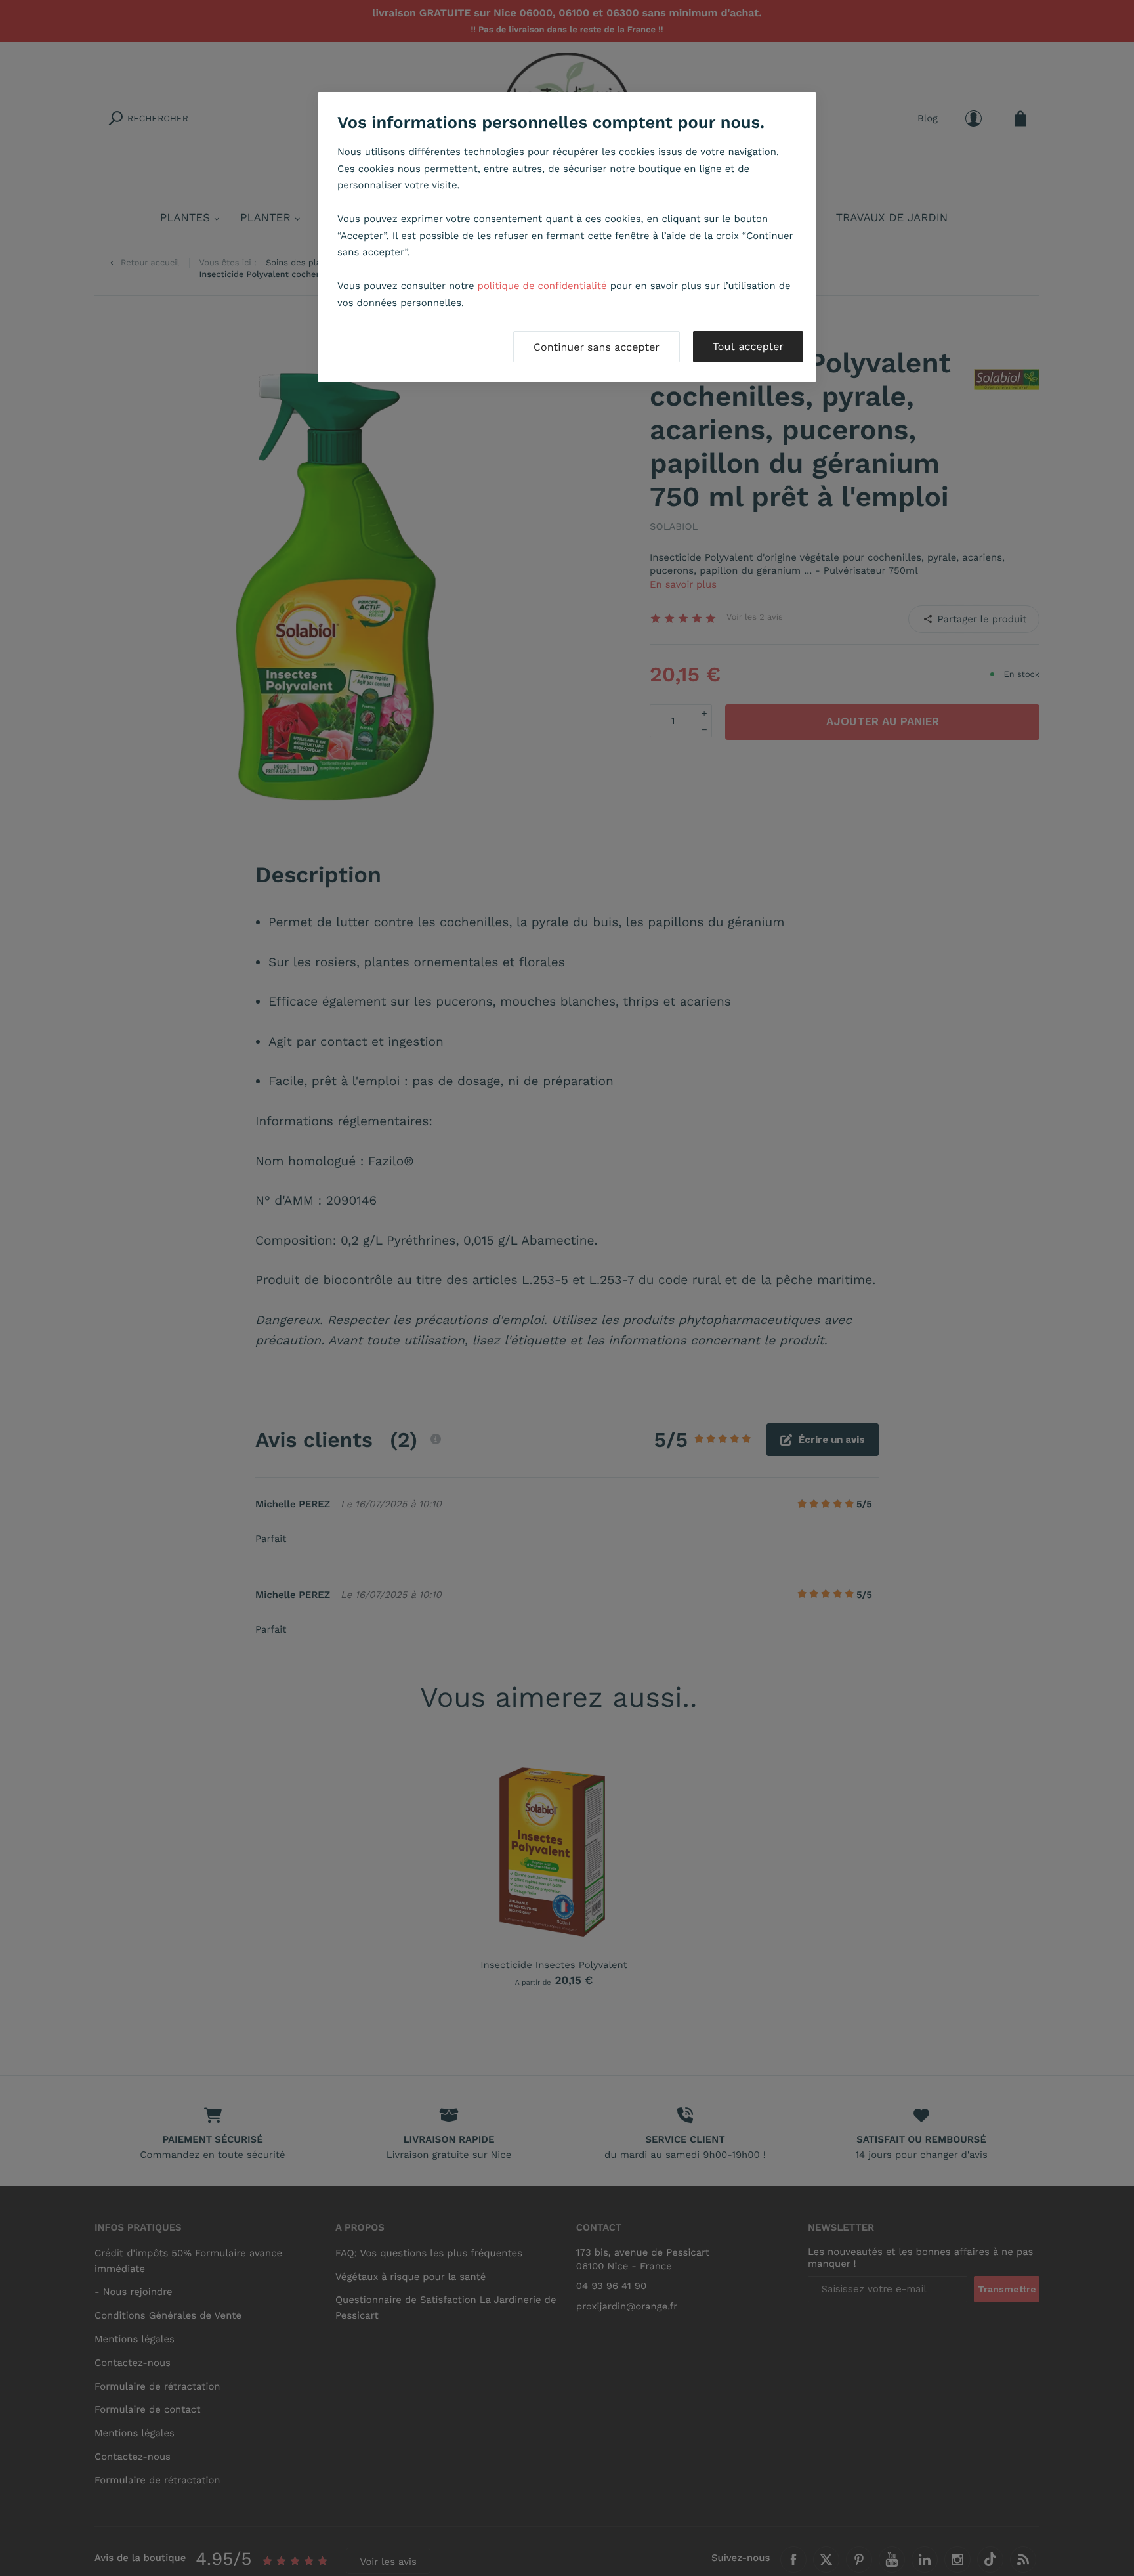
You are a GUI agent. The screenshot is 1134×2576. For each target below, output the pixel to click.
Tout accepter (748, 346)
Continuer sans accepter (597, 347)
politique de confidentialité (542, 286)
